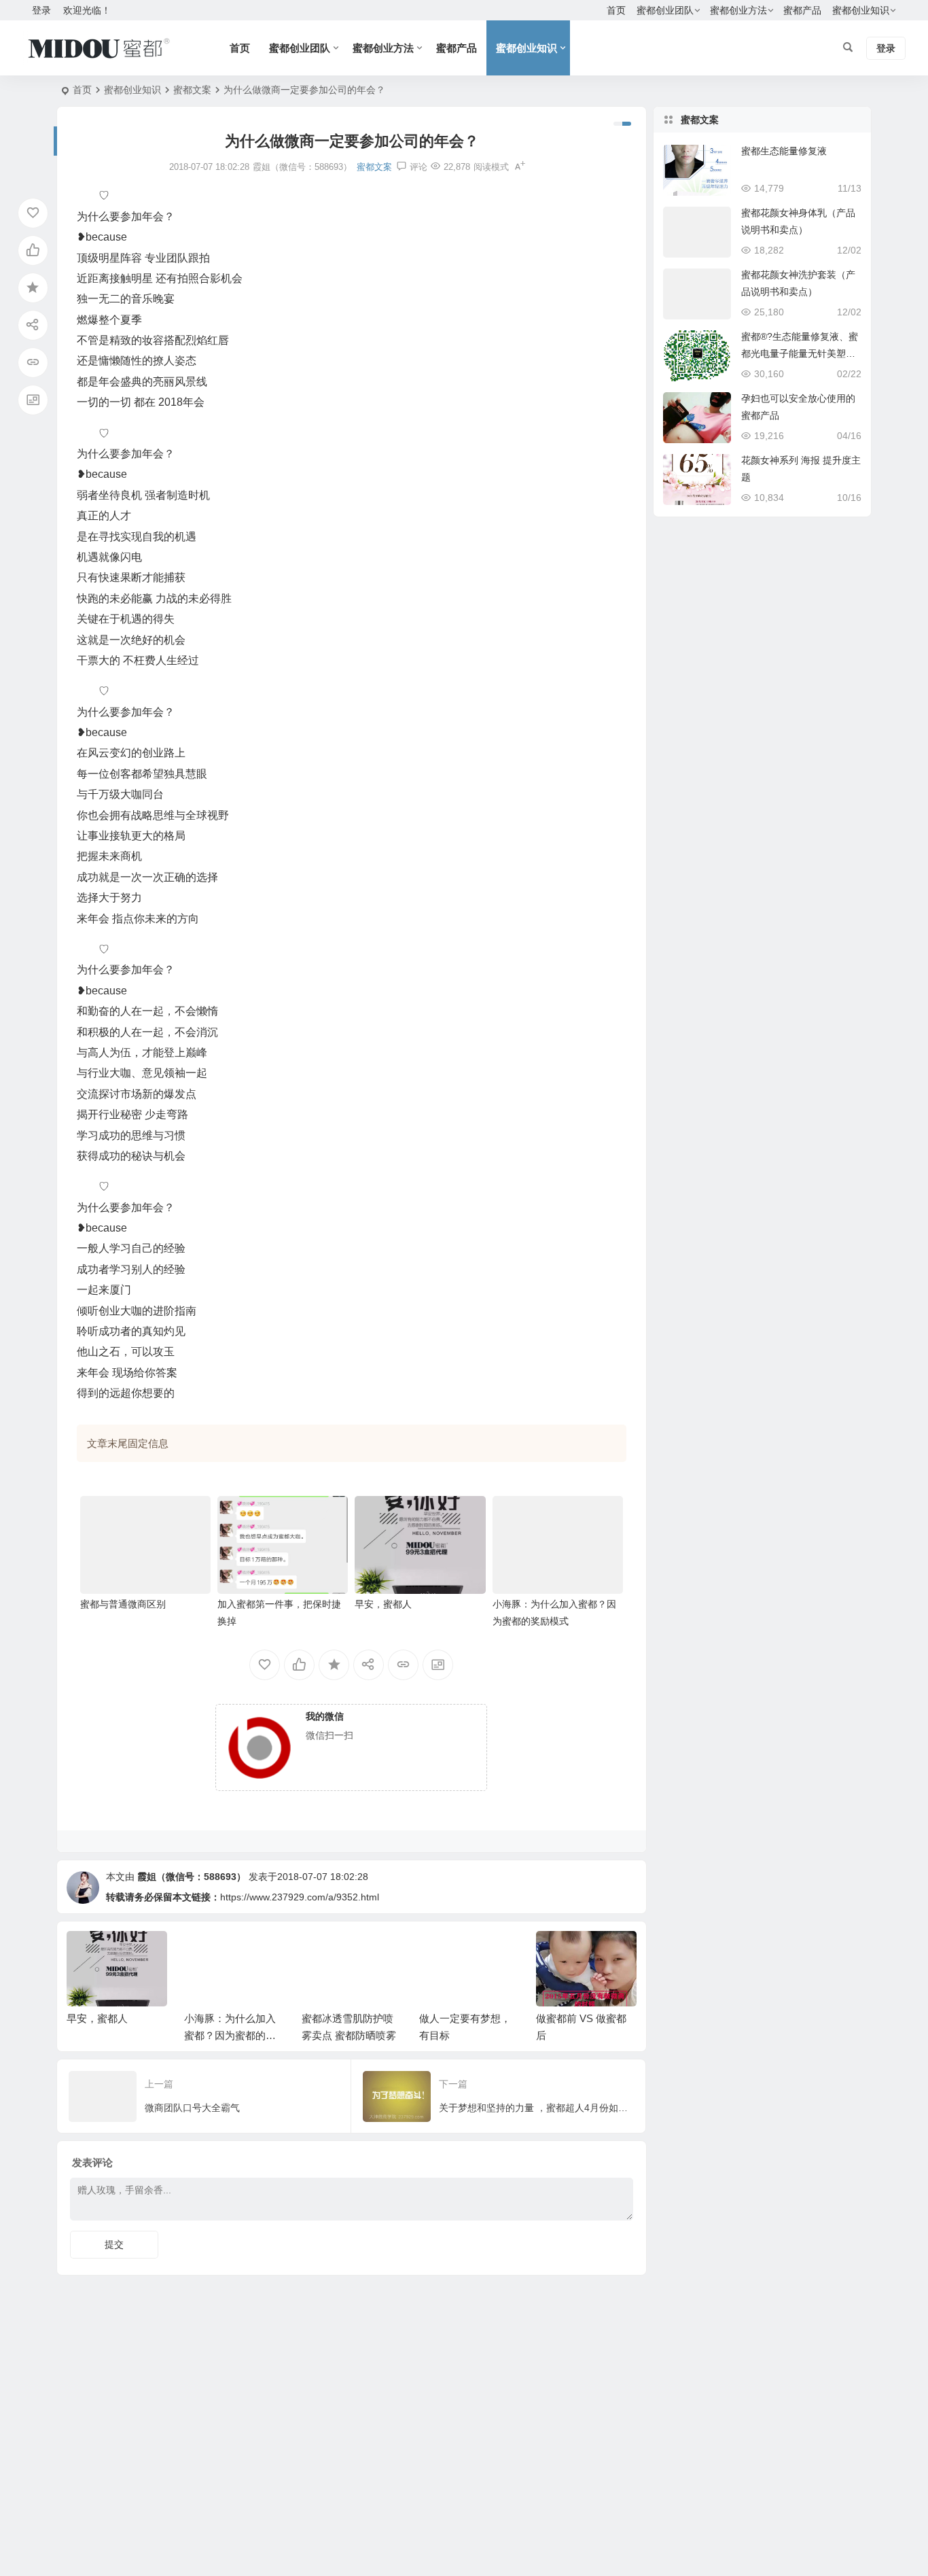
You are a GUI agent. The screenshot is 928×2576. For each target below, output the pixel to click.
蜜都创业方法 (738, 10)
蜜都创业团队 (665, 10)
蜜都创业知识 (861, 10)
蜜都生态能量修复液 (784, 151)
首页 (616, 10)
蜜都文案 (192, 90)
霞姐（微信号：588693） (192, 1877)
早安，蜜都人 (383, 1604)
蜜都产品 (802, 10)
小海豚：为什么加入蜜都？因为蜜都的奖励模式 (230, 2035)
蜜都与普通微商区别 (123, 1604)
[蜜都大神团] (99, 48)
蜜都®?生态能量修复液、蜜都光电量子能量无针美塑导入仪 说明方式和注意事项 (800, 353)
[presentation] (558, 1953)
